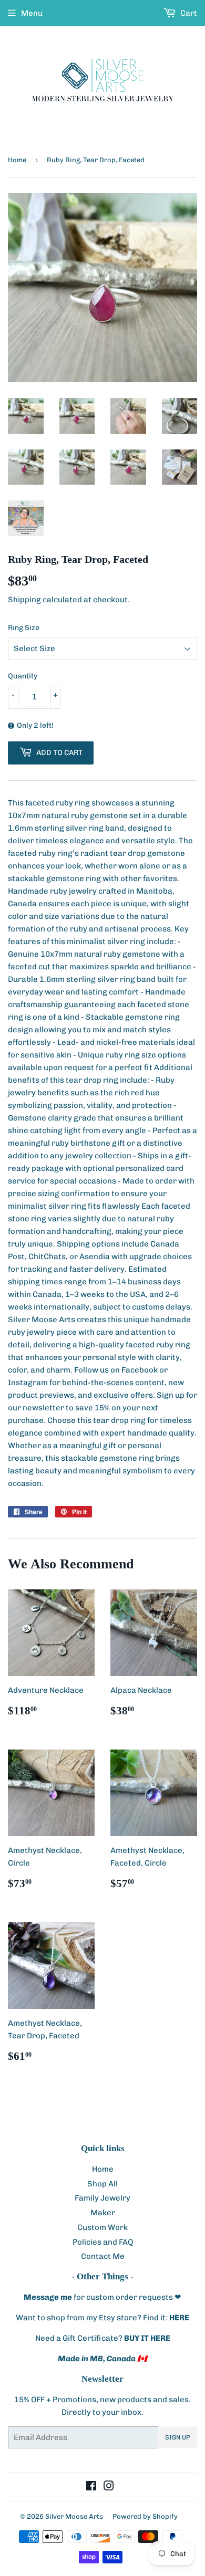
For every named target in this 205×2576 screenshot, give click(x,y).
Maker (103, 2213)
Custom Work (102, 2227)
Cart (188, 13)
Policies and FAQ (103, 2242)
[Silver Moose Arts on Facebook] (91, 2487)
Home (17, 160)
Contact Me (103, 2256)
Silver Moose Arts (74, 2516)
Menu (32, 13)
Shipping (24, 600)
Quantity (23, 676)
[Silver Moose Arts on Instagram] (109, 2487)
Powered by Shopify (145, 2516)
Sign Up (178, 2437)
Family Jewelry (102, 2198)
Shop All (102, 2184)
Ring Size (24, 628)
